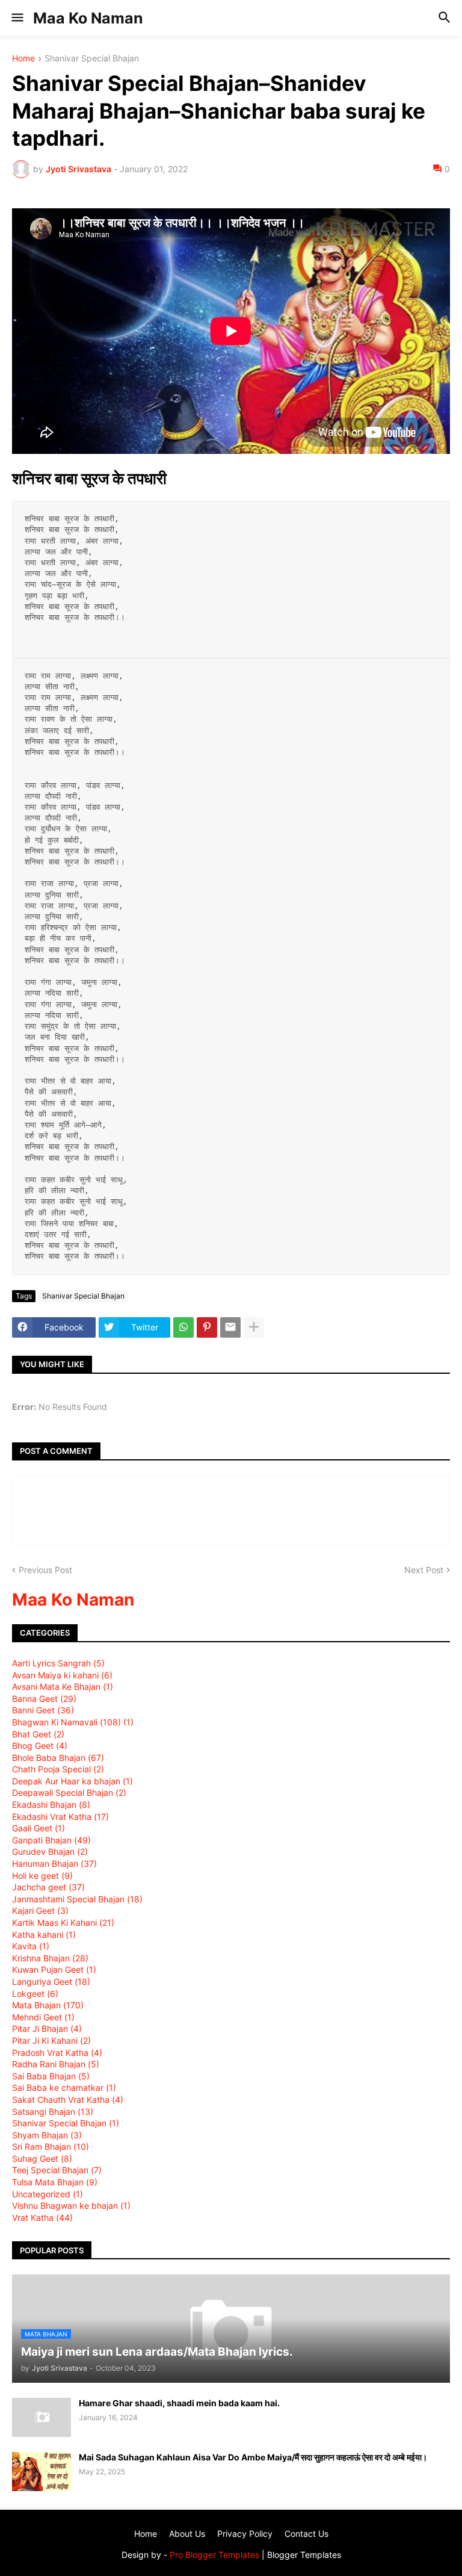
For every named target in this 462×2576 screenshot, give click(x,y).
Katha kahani (44, 1935)
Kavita (31, 1946)
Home (23, 59)
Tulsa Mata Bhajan (55, 2182)
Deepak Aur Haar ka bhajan (72, 1781)
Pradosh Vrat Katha (57, 2053)
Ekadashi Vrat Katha (60, 1817)
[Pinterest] (207, 1327)
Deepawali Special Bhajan (69, 1792)
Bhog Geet (40, 1746)
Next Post (424, 1570)
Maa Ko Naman (88, 18)
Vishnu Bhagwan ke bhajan (71, 2205)
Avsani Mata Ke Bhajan (63, 1687)
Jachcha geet (48, 1887)
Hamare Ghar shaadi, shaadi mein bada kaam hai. (179, 2403)
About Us (187, 2534)
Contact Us (306, 2534)
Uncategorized (48, 2194)
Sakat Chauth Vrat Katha (68, 2100)
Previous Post (45, 1570)
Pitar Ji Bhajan (47, 2028)
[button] (17, 18)
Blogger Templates (304, 2555)
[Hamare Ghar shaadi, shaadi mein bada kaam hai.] (42, 2417)
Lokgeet (35, 1994)
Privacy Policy (245, 2534)
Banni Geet (43, 1710)
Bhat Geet (38, 1734)
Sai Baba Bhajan (51, 2076)
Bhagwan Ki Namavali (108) (73, 1722)
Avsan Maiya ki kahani (62, 1675)
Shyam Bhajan (47, 2135)
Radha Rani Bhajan (56, 2064)
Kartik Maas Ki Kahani (63, 1923)
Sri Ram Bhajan (51, 2146)
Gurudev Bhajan (50, 1851)
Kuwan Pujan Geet (54, 1969)
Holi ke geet (42, 1876)
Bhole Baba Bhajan (58, 1758)
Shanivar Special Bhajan (92, 59)
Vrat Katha (42, 2218)
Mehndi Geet (43, 2017)
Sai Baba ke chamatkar (64, 2087)
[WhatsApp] (183, 1327)
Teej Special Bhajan (57, 2170)
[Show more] (254, 1327)
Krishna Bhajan (50, 1958)
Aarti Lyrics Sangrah (58, 1663)
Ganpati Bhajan (51, 1840)
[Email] (230, 1327)
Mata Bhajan (48, 2005)
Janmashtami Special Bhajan (77, 1899)
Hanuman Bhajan (54, 1864)
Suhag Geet (42, 2159)
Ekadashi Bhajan (51, 1805)
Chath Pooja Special (58, 1769)
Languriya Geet (51, 1982)
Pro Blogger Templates (214, 2555)
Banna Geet (44, 1699)
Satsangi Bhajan (53, 2112)
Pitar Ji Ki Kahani (51, 2041)
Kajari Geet (40, 1910)
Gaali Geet (38, 1828)
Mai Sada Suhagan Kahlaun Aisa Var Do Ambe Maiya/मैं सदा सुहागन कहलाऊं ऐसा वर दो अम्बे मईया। (253, 2457)
